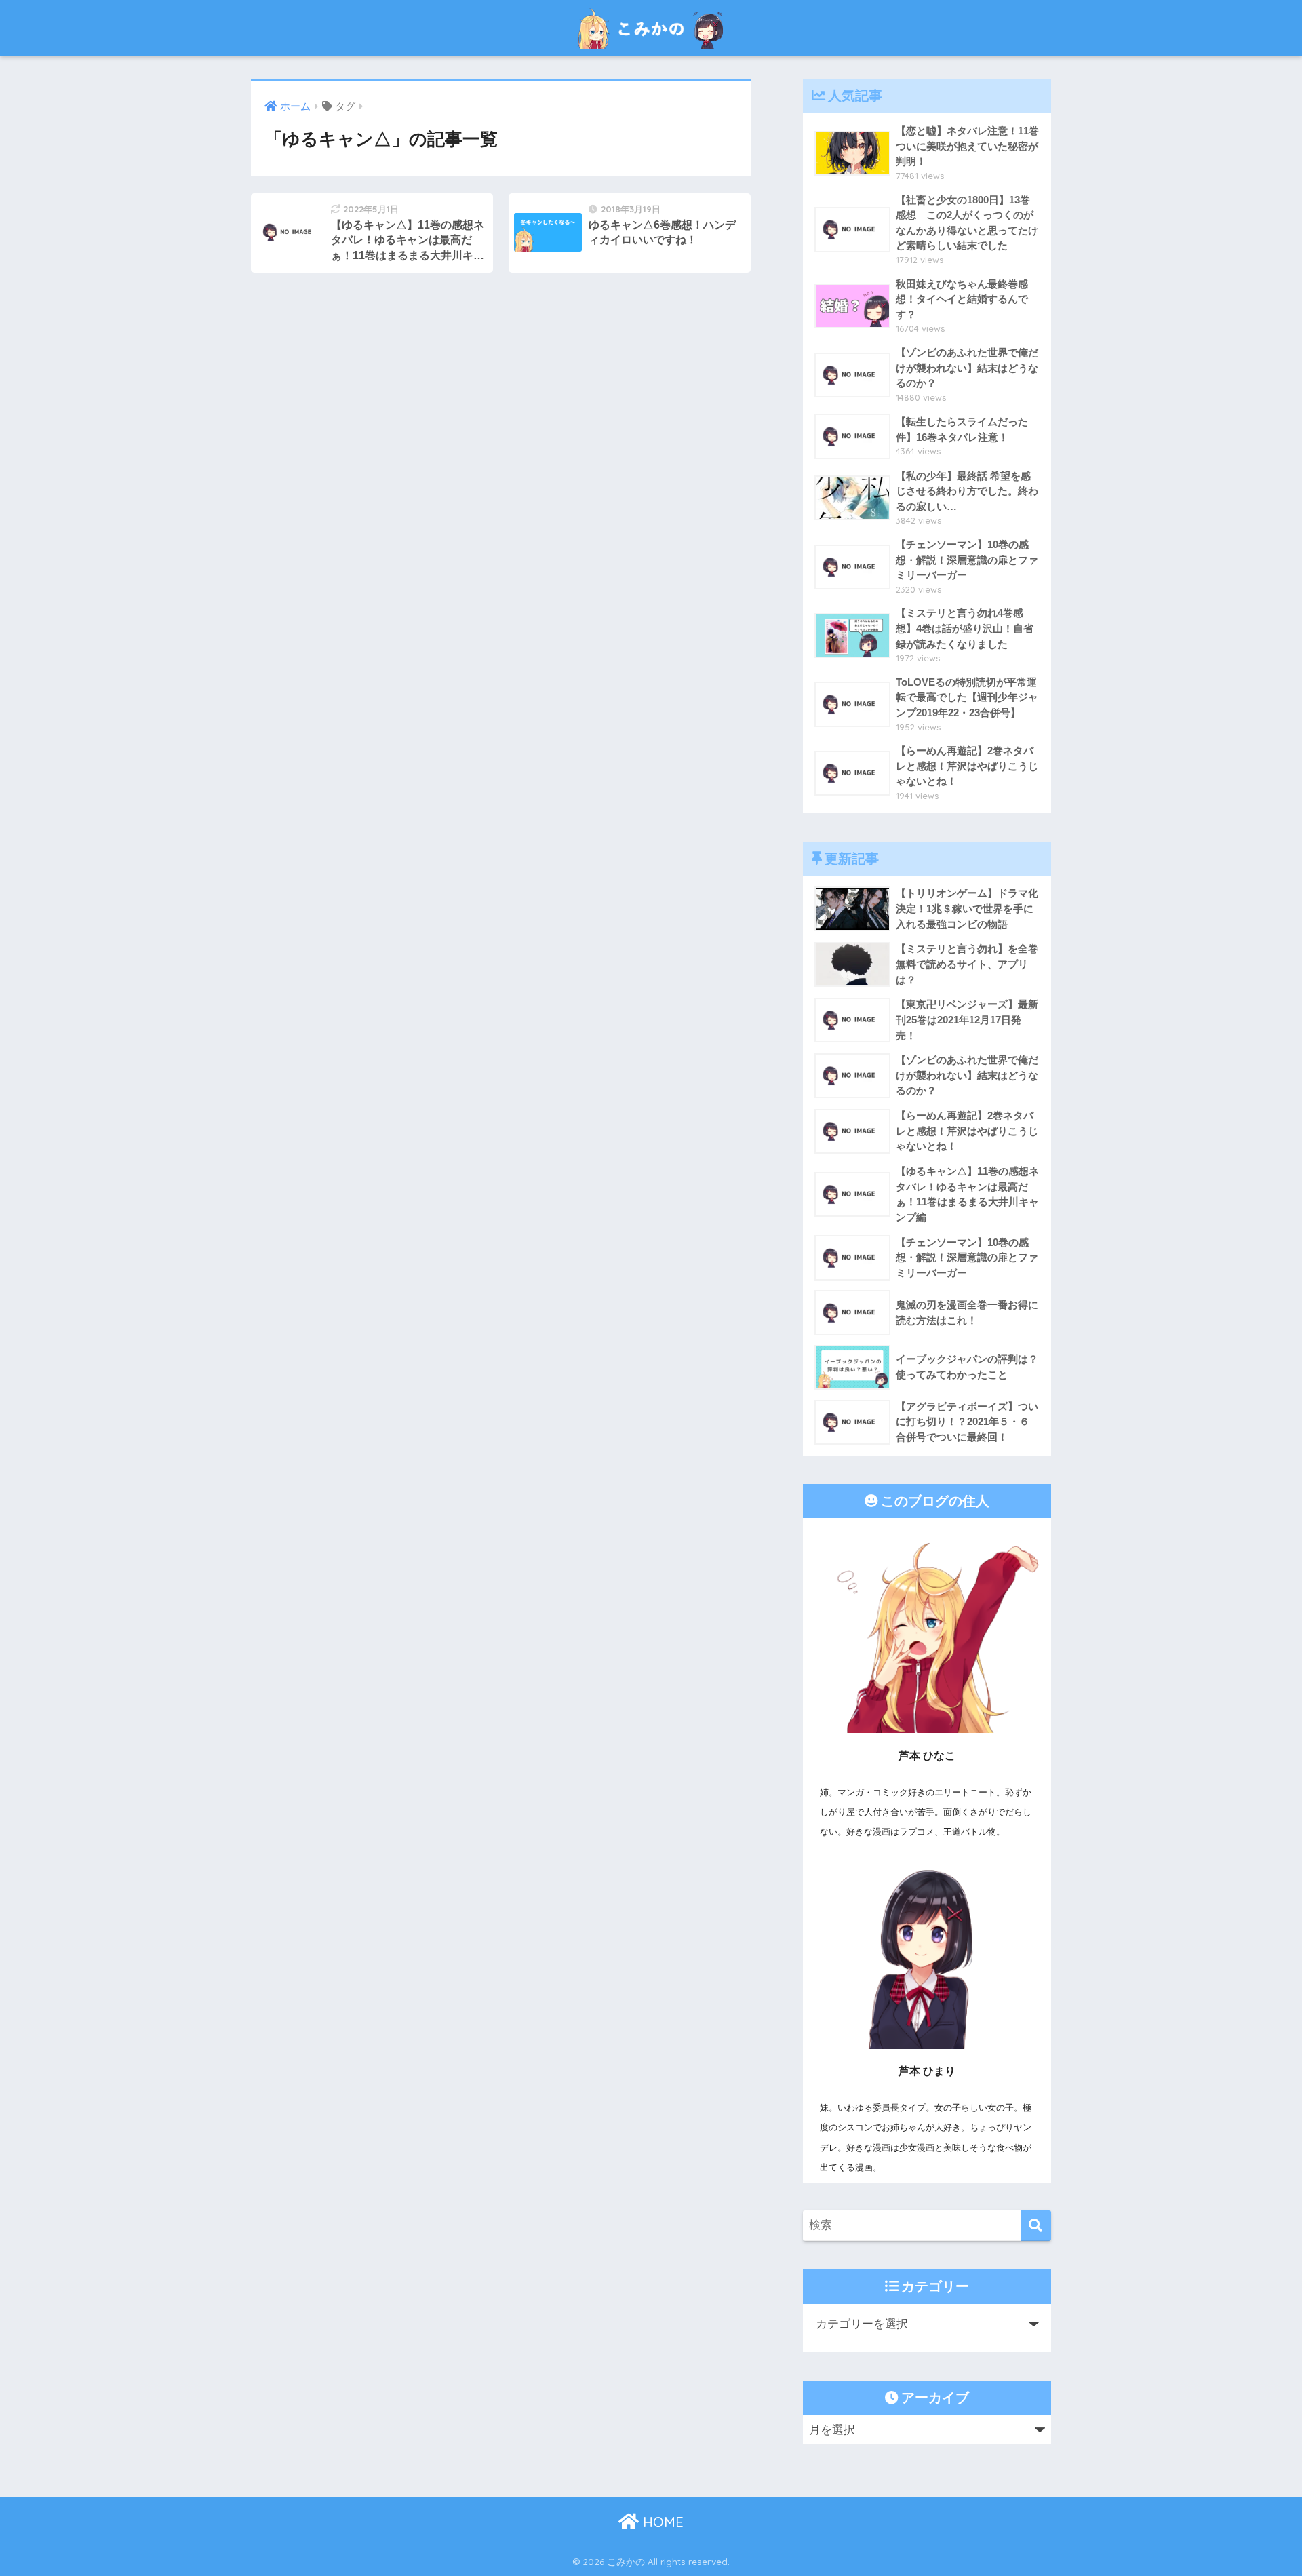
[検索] (1036, 2226)
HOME (661, 2522)
